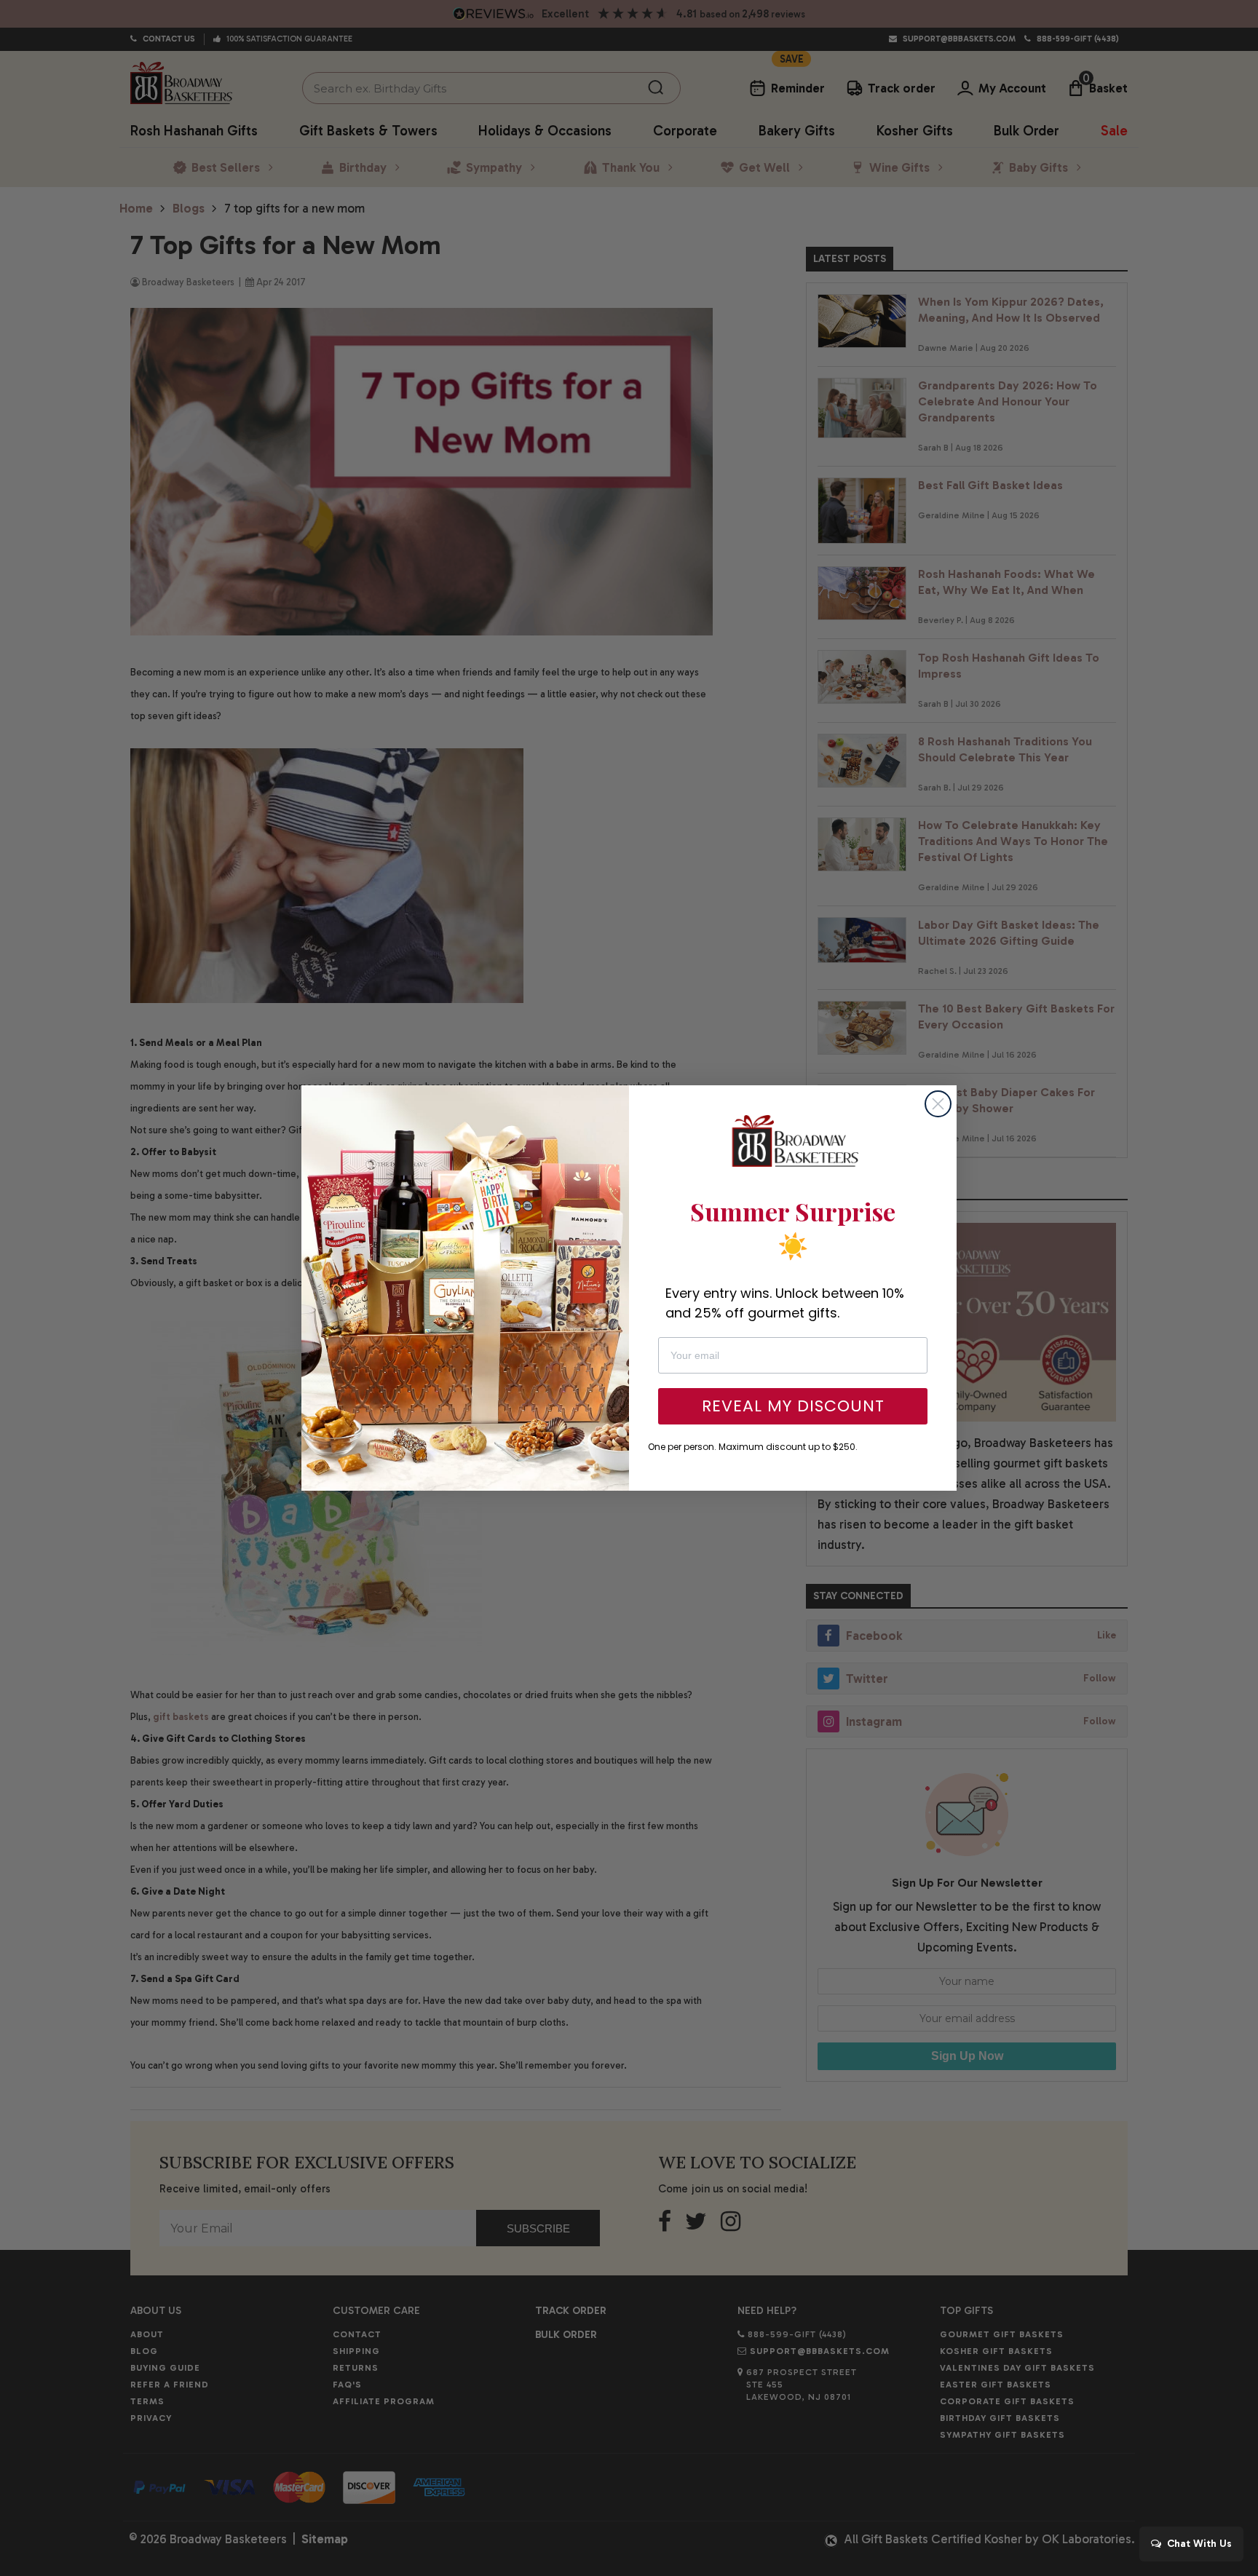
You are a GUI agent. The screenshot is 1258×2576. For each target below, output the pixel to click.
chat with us (1198, 2544)
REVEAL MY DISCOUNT (793, 1406)
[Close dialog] (938, 1104)
